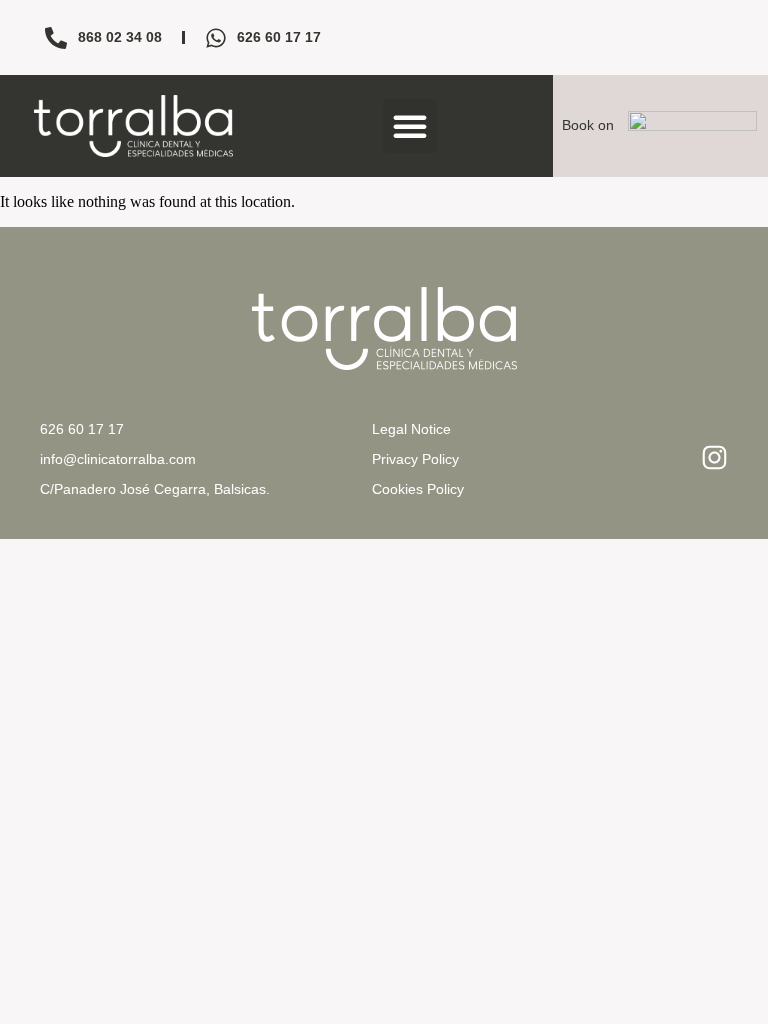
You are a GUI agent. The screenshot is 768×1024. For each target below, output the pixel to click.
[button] (410, 126)
